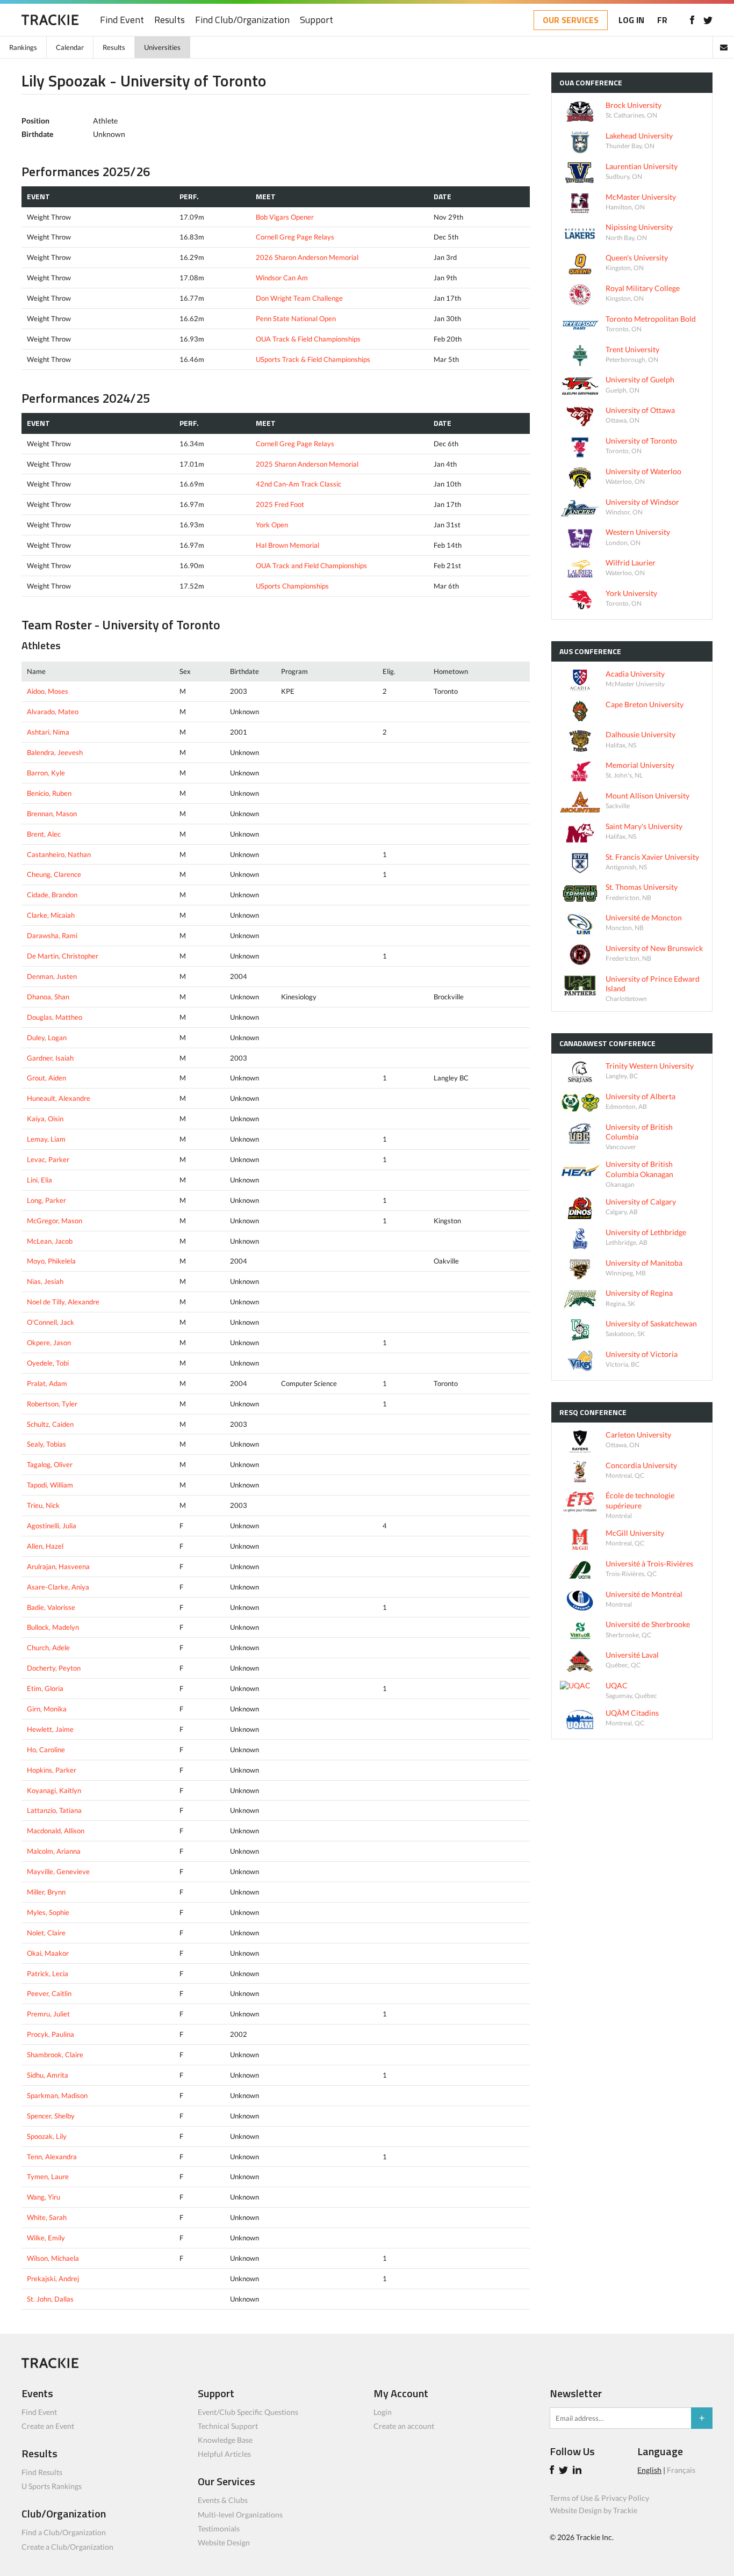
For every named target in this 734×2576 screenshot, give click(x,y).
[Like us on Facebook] (692, 20)
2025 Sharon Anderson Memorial (307, 464)
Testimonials (219, 2528)
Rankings (23, 47)
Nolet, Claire (46, 1933)
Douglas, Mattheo (55, 1017)
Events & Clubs (223, 2500)
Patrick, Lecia (48, 1973)
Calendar (70, 47)
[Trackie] (50, 2365)
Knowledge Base (225, 2440)
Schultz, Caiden (50, 1424)
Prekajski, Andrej (53, 2279)
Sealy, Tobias (46, 1444)
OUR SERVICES (571, 20)
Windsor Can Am (282, 278)
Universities (162, 47)
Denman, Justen (52, 976)
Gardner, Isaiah (50, 1058)
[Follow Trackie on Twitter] (565, 2471)
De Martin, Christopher (63, 956)
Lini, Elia (39, 1180)
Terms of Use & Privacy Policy (599, 2498)
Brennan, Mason (52, 814)
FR (662, 20)
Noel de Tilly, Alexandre (63, 1302)
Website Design (224, 2542)
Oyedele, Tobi (48, 1363)
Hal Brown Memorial (287, 545)
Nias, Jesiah (45, 1281)
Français (681, 2470)
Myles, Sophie (48, 1912)
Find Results (42, 2472)
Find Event (122, 20)
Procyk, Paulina (51, 2034)
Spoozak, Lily (47, 2136)
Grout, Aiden (46, 1078)
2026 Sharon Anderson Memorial (307, 257)
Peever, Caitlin (49, 1993)
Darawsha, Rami (52, 935)
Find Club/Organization (242, 20)
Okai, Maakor (48, 1953)
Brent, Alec (44, 834)
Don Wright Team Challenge (299, 298)
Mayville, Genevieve (58, 1871)
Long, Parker (46, 1200)
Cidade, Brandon (52, 895)
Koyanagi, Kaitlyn (54, 1790)
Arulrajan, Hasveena (58, 1566)
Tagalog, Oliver (50, 1464)
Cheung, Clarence (54, 874)
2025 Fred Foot (280, 504)
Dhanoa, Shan (48, 997)
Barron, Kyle (46, 773)
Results (170, 20)
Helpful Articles (224, 2454)
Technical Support (228, 2426)
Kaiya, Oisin (45, 1119)
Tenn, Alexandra (52, 2157)
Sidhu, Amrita (48, 2075)
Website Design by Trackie (593, 2510)
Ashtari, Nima (48, 732)
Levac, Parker (48, 1159)
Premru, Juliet (48, 2014)
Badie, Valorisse (51, 1607)
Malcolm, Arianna (54, 1851)
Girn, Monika (47, 1709)
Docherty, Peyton (54, 1668)
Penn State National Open (296, 318)
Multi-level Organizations (240, 2515)
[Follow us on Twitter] (708, 20)
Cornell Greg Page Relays (295, 237)
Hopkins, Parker (52, 1770)
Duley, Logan (47, 1037)
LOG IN (631, 20)
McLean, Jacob (50, 1241)
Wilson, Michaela (53, 2258)
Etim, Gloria (45, 1688)
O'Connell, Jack (51, 1322)
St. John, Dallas (50, 2299)
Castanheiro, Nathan (59, 854)
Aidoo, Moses (48, 691)
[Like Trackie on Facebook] (553, 2471)
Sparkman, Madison (57, 2095)
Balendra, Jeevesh (55, 752)
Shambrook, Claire (55, 2055)
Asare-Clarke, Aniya (58, 1587)
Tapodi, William (50, 1485)
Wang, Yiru (44, 2197)
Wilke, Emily (46, 2238)
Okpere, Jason (49, 1343)
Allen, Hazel (45, 1546)
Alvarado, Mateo (53, 712)
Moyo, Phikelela (51, 1261)
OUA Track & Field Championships (308, 339)
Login (383, 2412)
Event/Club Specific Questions (248, 2412)
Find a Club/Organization (64, 2532)
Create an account (404, 2426)
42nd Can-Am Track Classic (298, 484)
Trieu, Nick (43, 1505)
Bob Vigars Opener (285, 217)
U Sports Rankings (52, 2486)
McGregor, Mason (55, 1221)
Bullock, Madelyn (53, 1627)
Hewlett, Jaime (50, 1729)
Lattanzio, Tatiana (54, 1810)
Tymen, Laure (48, 2176)
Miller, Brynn (46, 1892)
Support (316, 20)
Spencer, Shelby (51, 2116)
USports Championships (292, 586)
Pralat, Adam (47, 1383)
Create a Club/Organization (67, 2547)
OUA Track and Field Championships (311, 565)
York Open (272, 525)
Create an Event (48, 2426)
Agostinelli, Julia (52, 1526)
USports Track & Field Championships (313, 359)
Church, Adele (48, 1648)
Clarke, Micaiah (51, 915)
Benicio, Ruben (49, 793)
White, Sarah (47, 2217)
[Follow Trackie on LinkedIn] (579, 2471)
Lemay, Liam (46, 1139)
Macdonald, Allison (56, 1831)
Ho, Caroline (46, 1750)
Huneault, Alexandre (59, 1098)
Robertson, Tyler (52, 1404)
